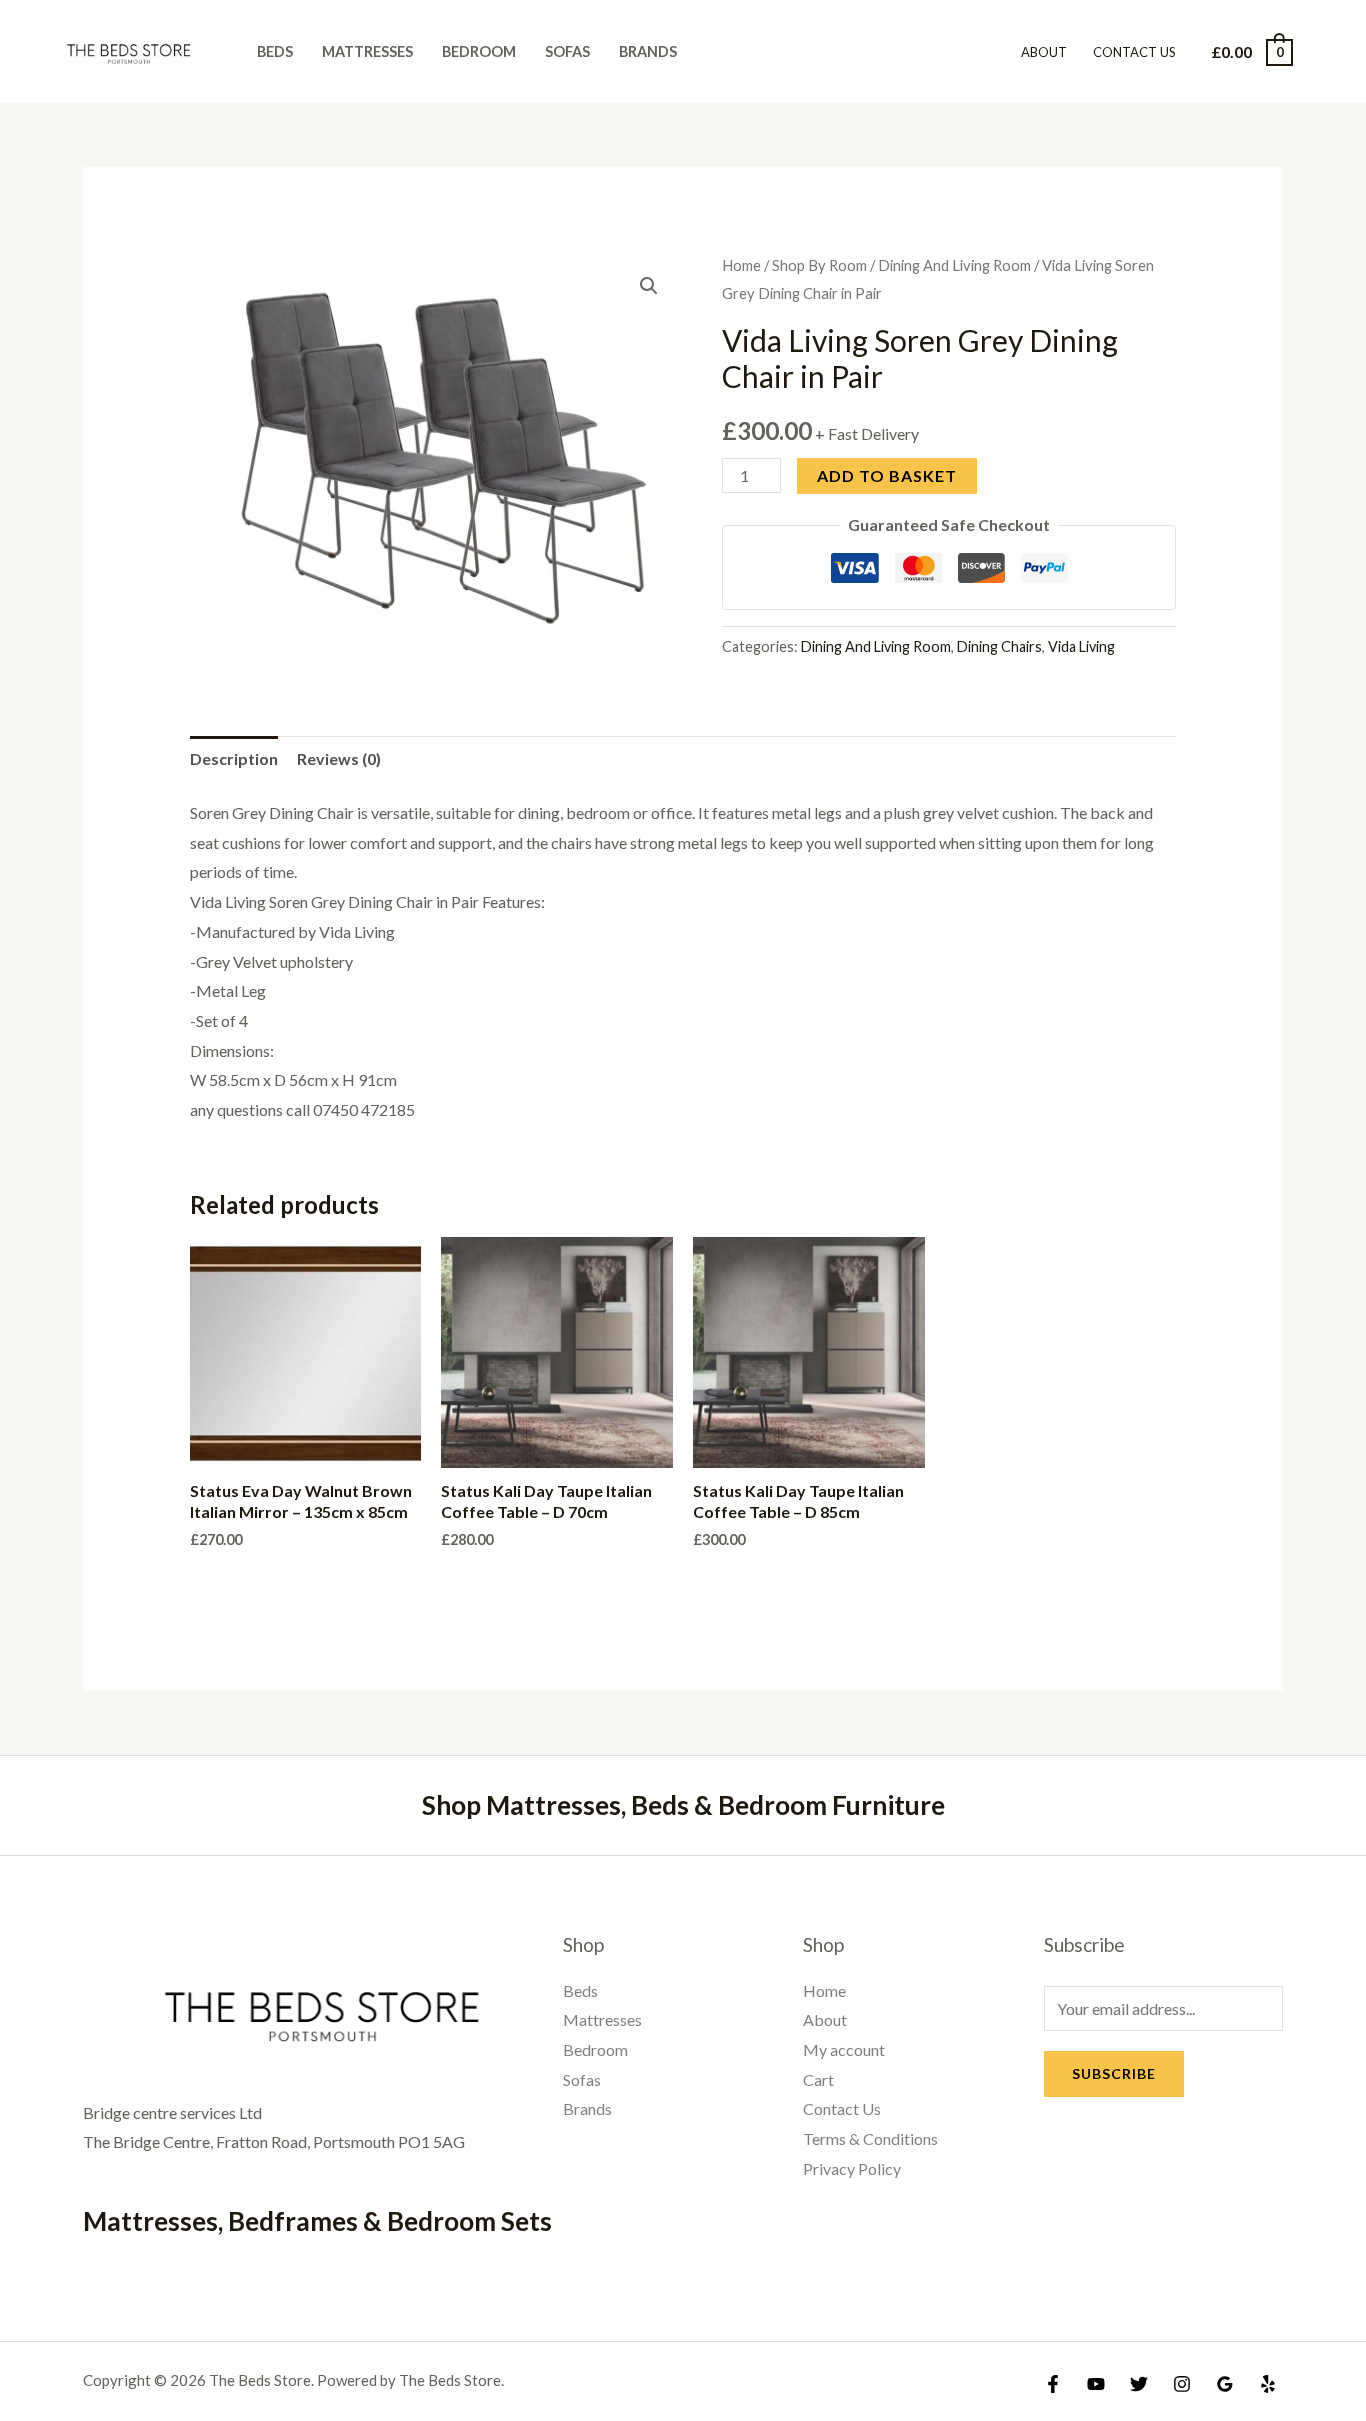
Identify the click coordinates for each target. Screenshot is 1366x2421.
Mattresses (367, 51)
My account (844, 2049)
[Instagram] (1182, 2384)
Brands (648, 51)
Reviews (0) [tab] (339, 758)
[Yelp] (1268, 2384)
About (1044, 52)
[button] (649, 286)
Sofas (567, 51)
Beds (275, 51)
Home (741, 265)
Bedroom (479, 51)
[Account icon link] (1322, 52)
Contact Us (1134, 52)
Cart (818, 2079)
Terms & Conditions (870, 2138)
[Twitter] (1139, 2384)
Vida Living (1081, 646)
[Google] (1225, 2384)
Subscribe (1114, 2073)
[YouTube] (1096, 2384)
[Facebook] (1053, 2384)
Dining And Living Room (954, 265)
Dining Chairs (999, 646)
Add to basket (887, 475)
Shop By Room (819, 265)
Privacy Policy (852, 2168)
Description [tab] (234, 758)
